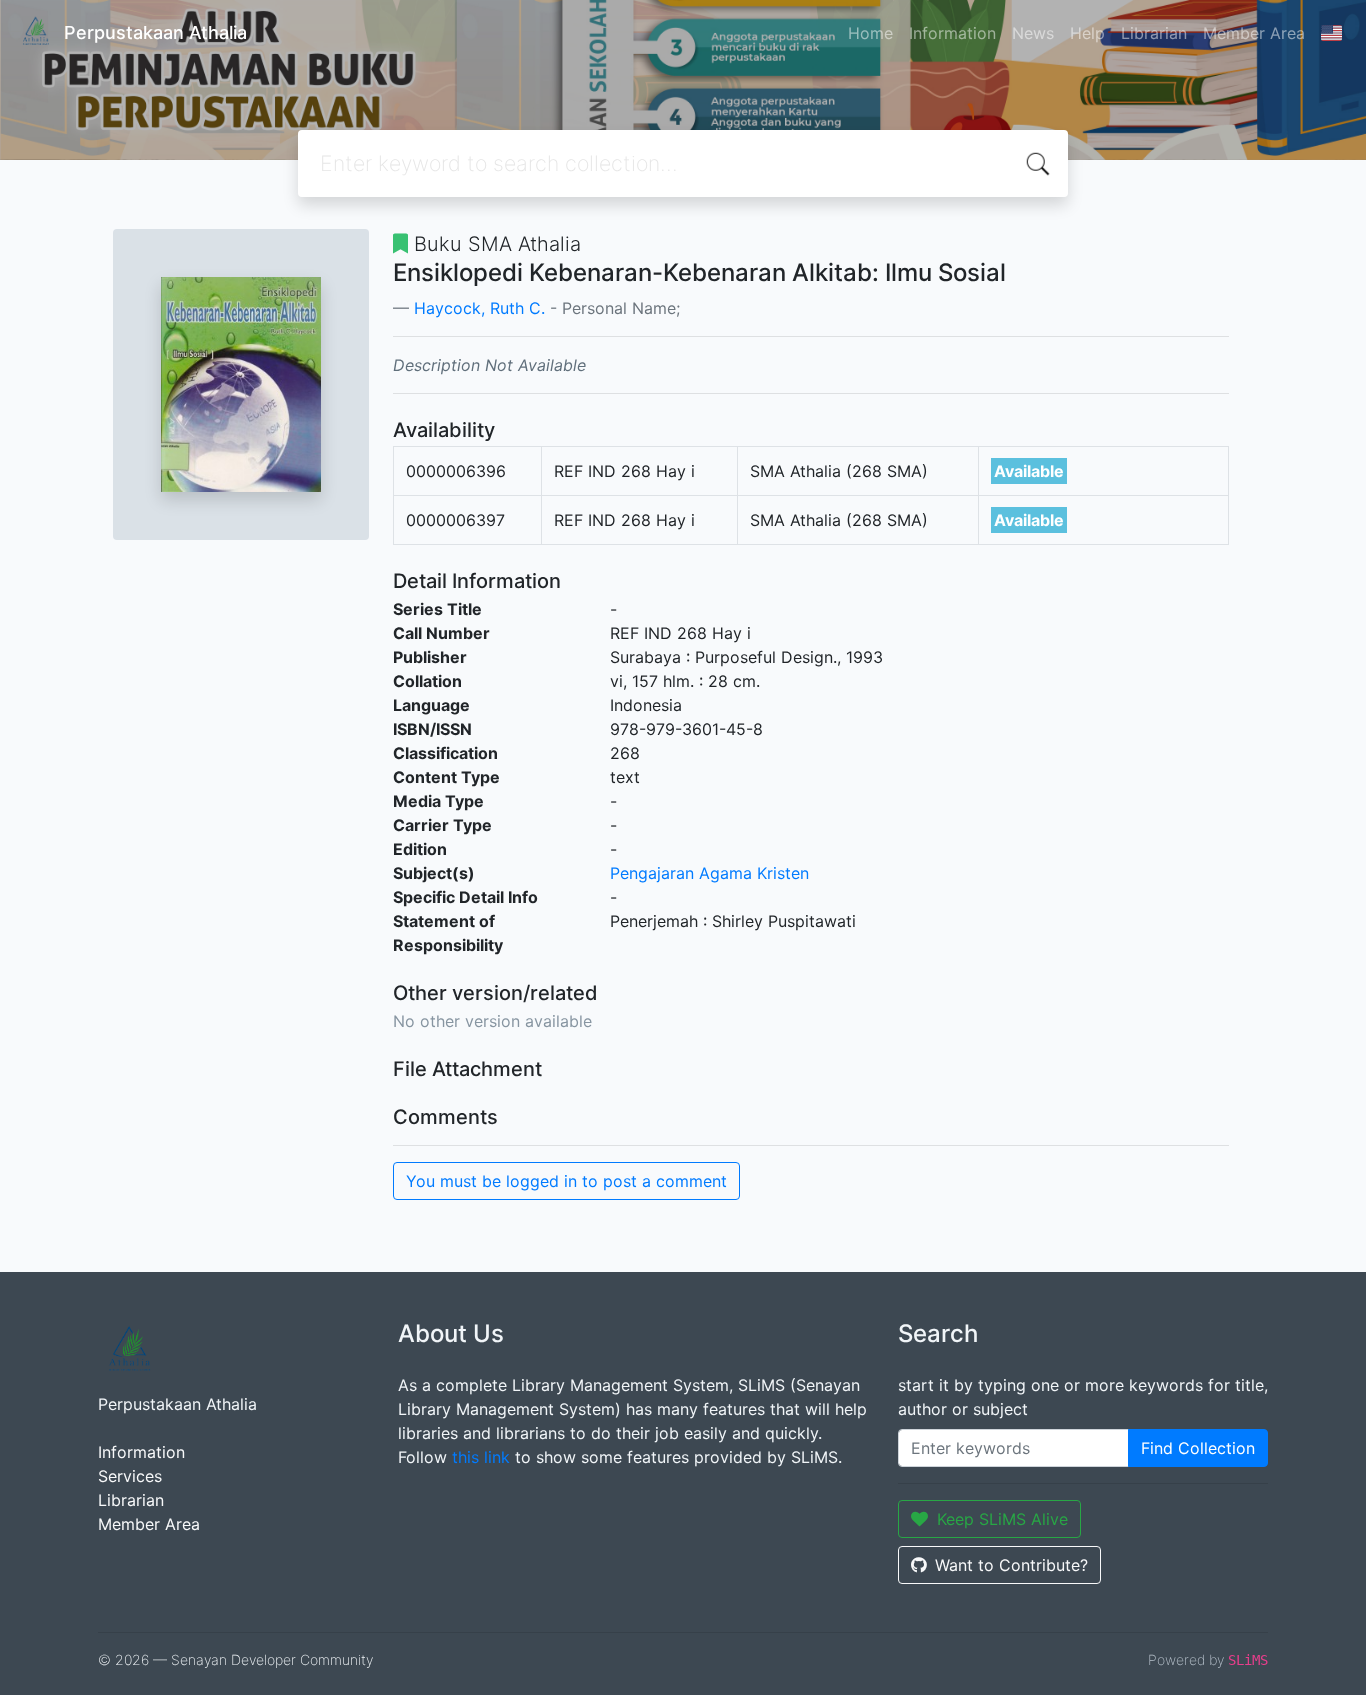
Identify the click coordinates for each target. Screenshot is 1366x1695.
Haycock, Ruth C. (479, 308)
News (1033, 33)
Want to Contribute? (1011, 1565)
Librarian (1154, 33)
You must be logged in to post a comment (566, 1181)
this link (481, 1457)
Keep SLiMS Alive (1002, 1519)
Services (130, 1476)
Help (1087, 33)
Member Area (1254, 33)
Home (870, 33)
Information (952, 33)
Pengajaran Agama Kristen (709, 873)
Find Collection (1198, 1448)
